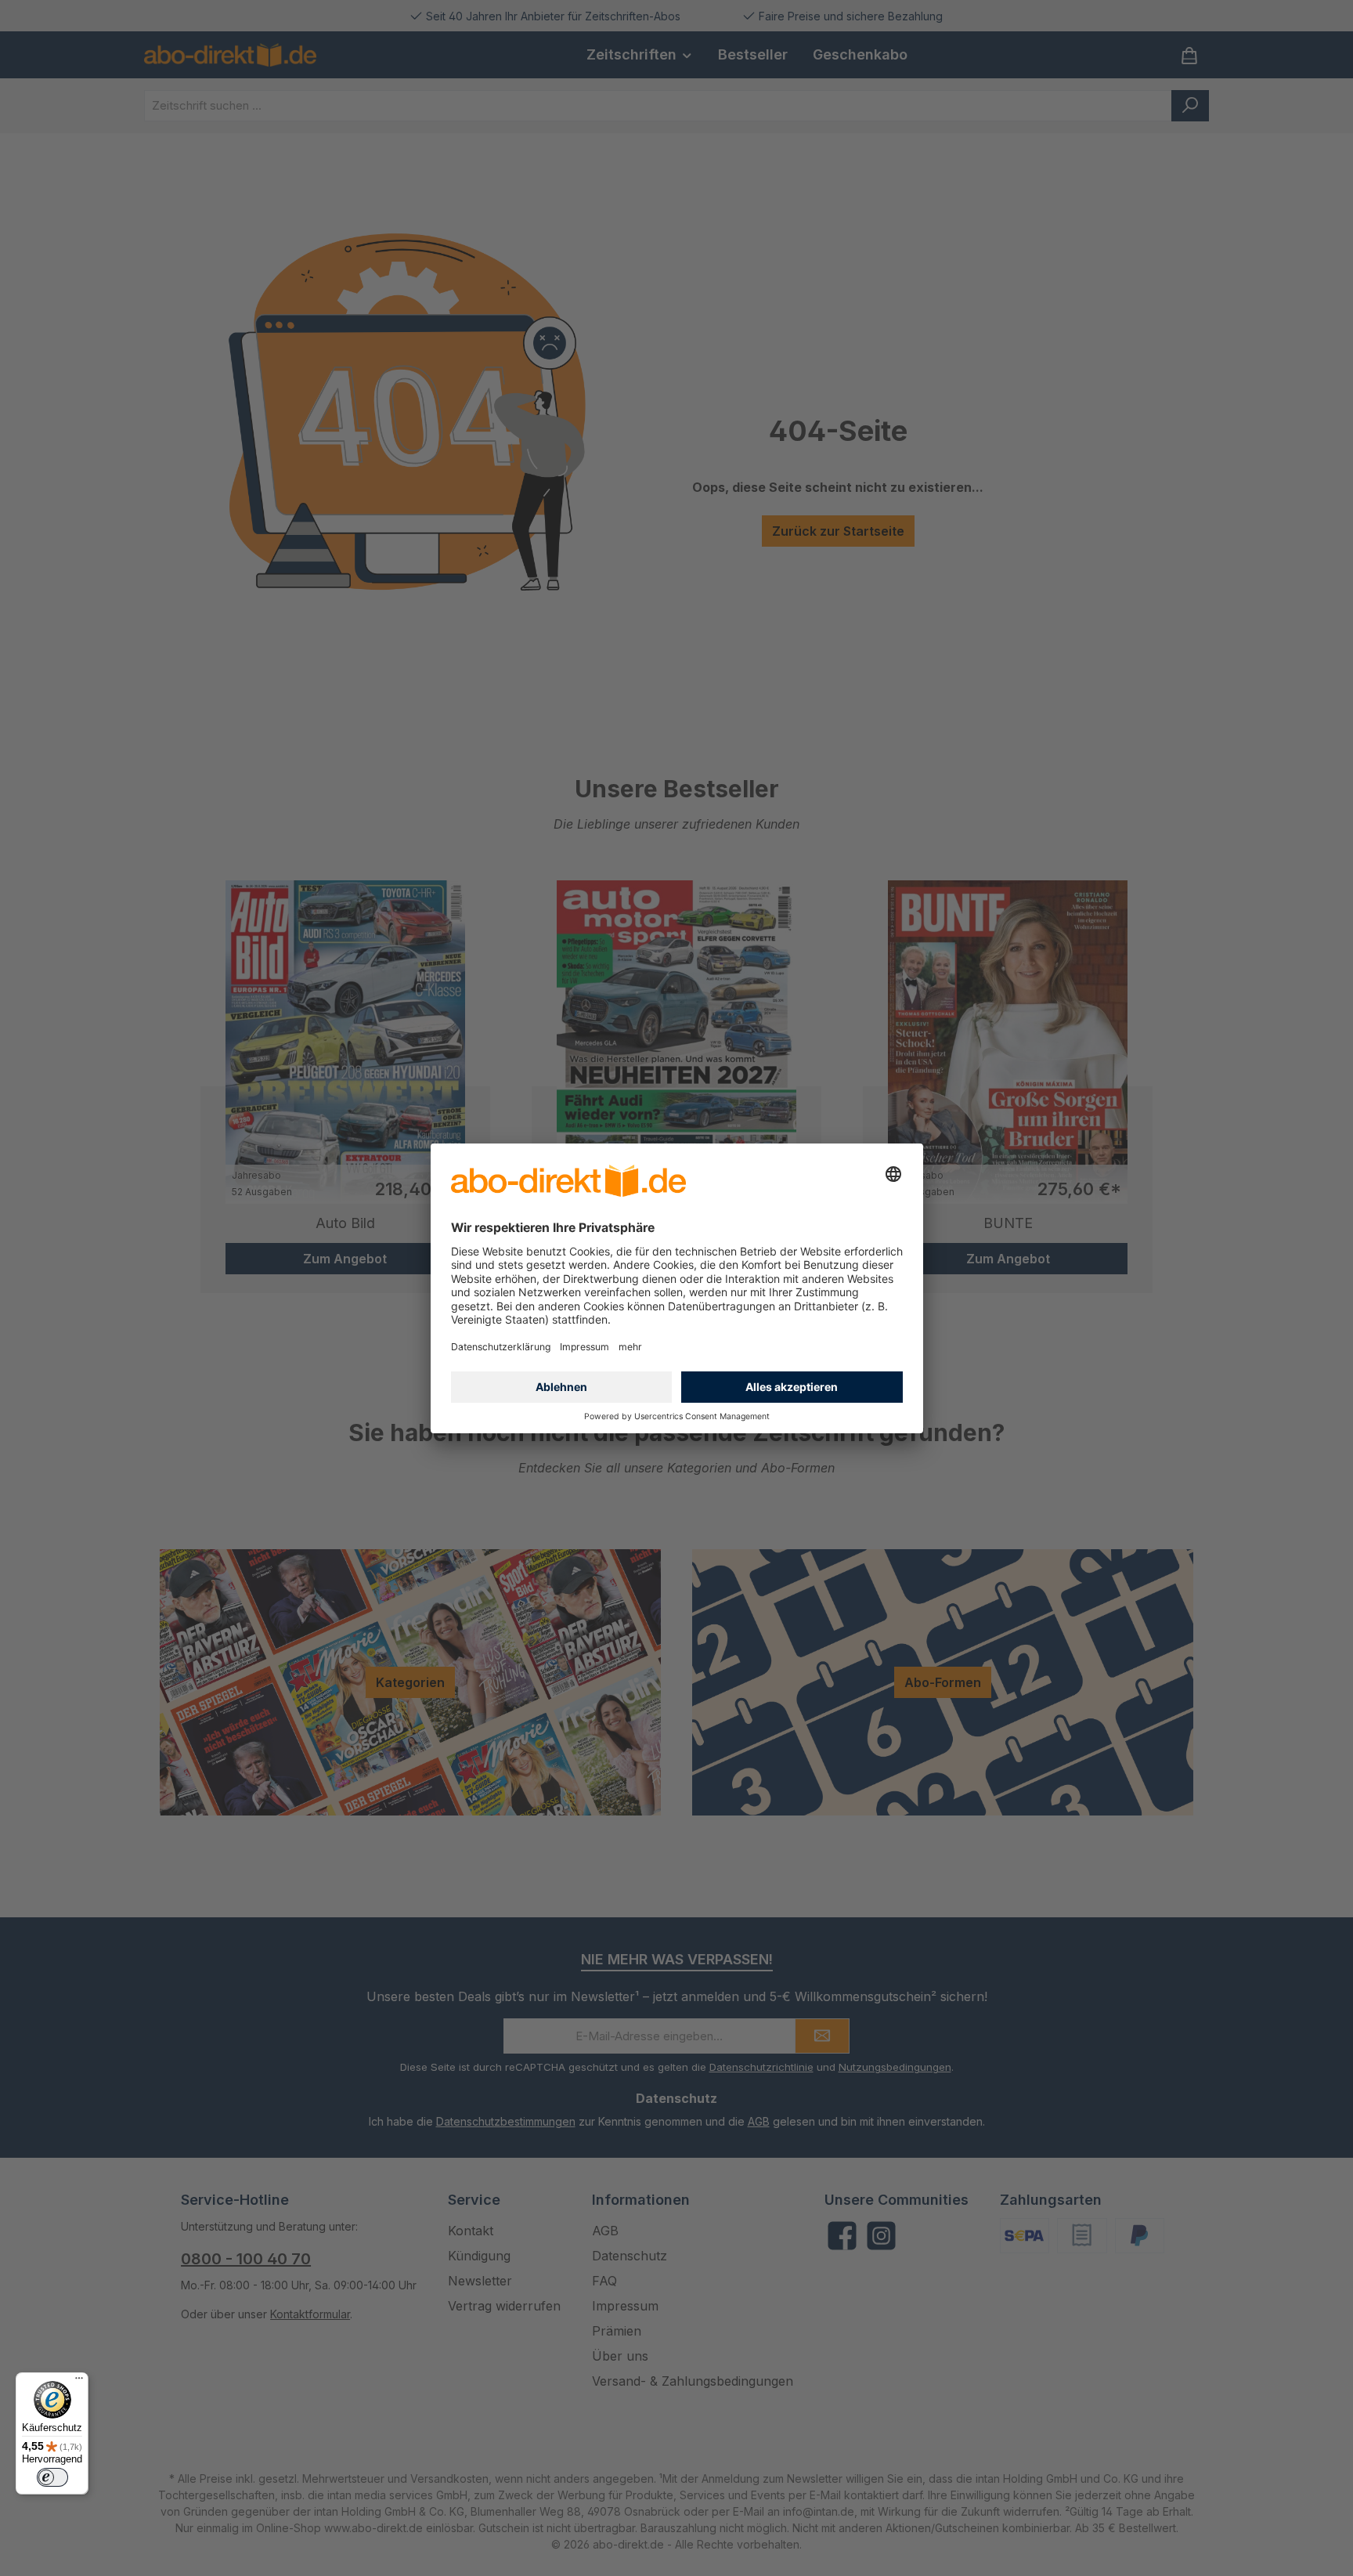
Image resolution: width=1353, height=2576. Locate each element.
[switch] (52, 2477)
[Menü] (79, 2382)
